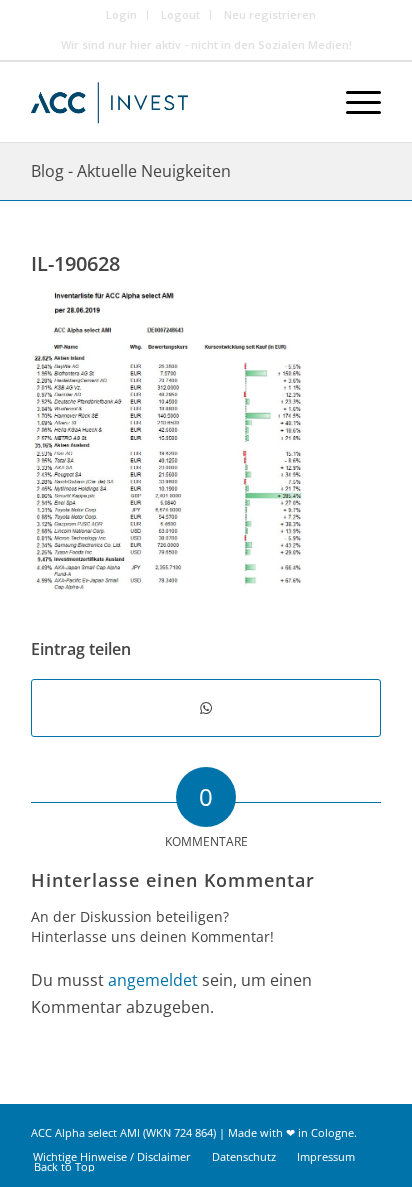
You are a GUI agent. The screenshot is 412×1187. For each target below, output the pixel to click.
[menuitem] (122, 15)
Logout (180, 14)
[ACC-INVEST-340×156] (171, 102)
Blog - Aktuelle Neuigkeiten (131, 171)
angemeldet (153, 980)
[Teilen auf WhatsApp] (206, 708)
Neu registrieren (270, 14)
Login (121, 14)
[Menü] (353, 102)
